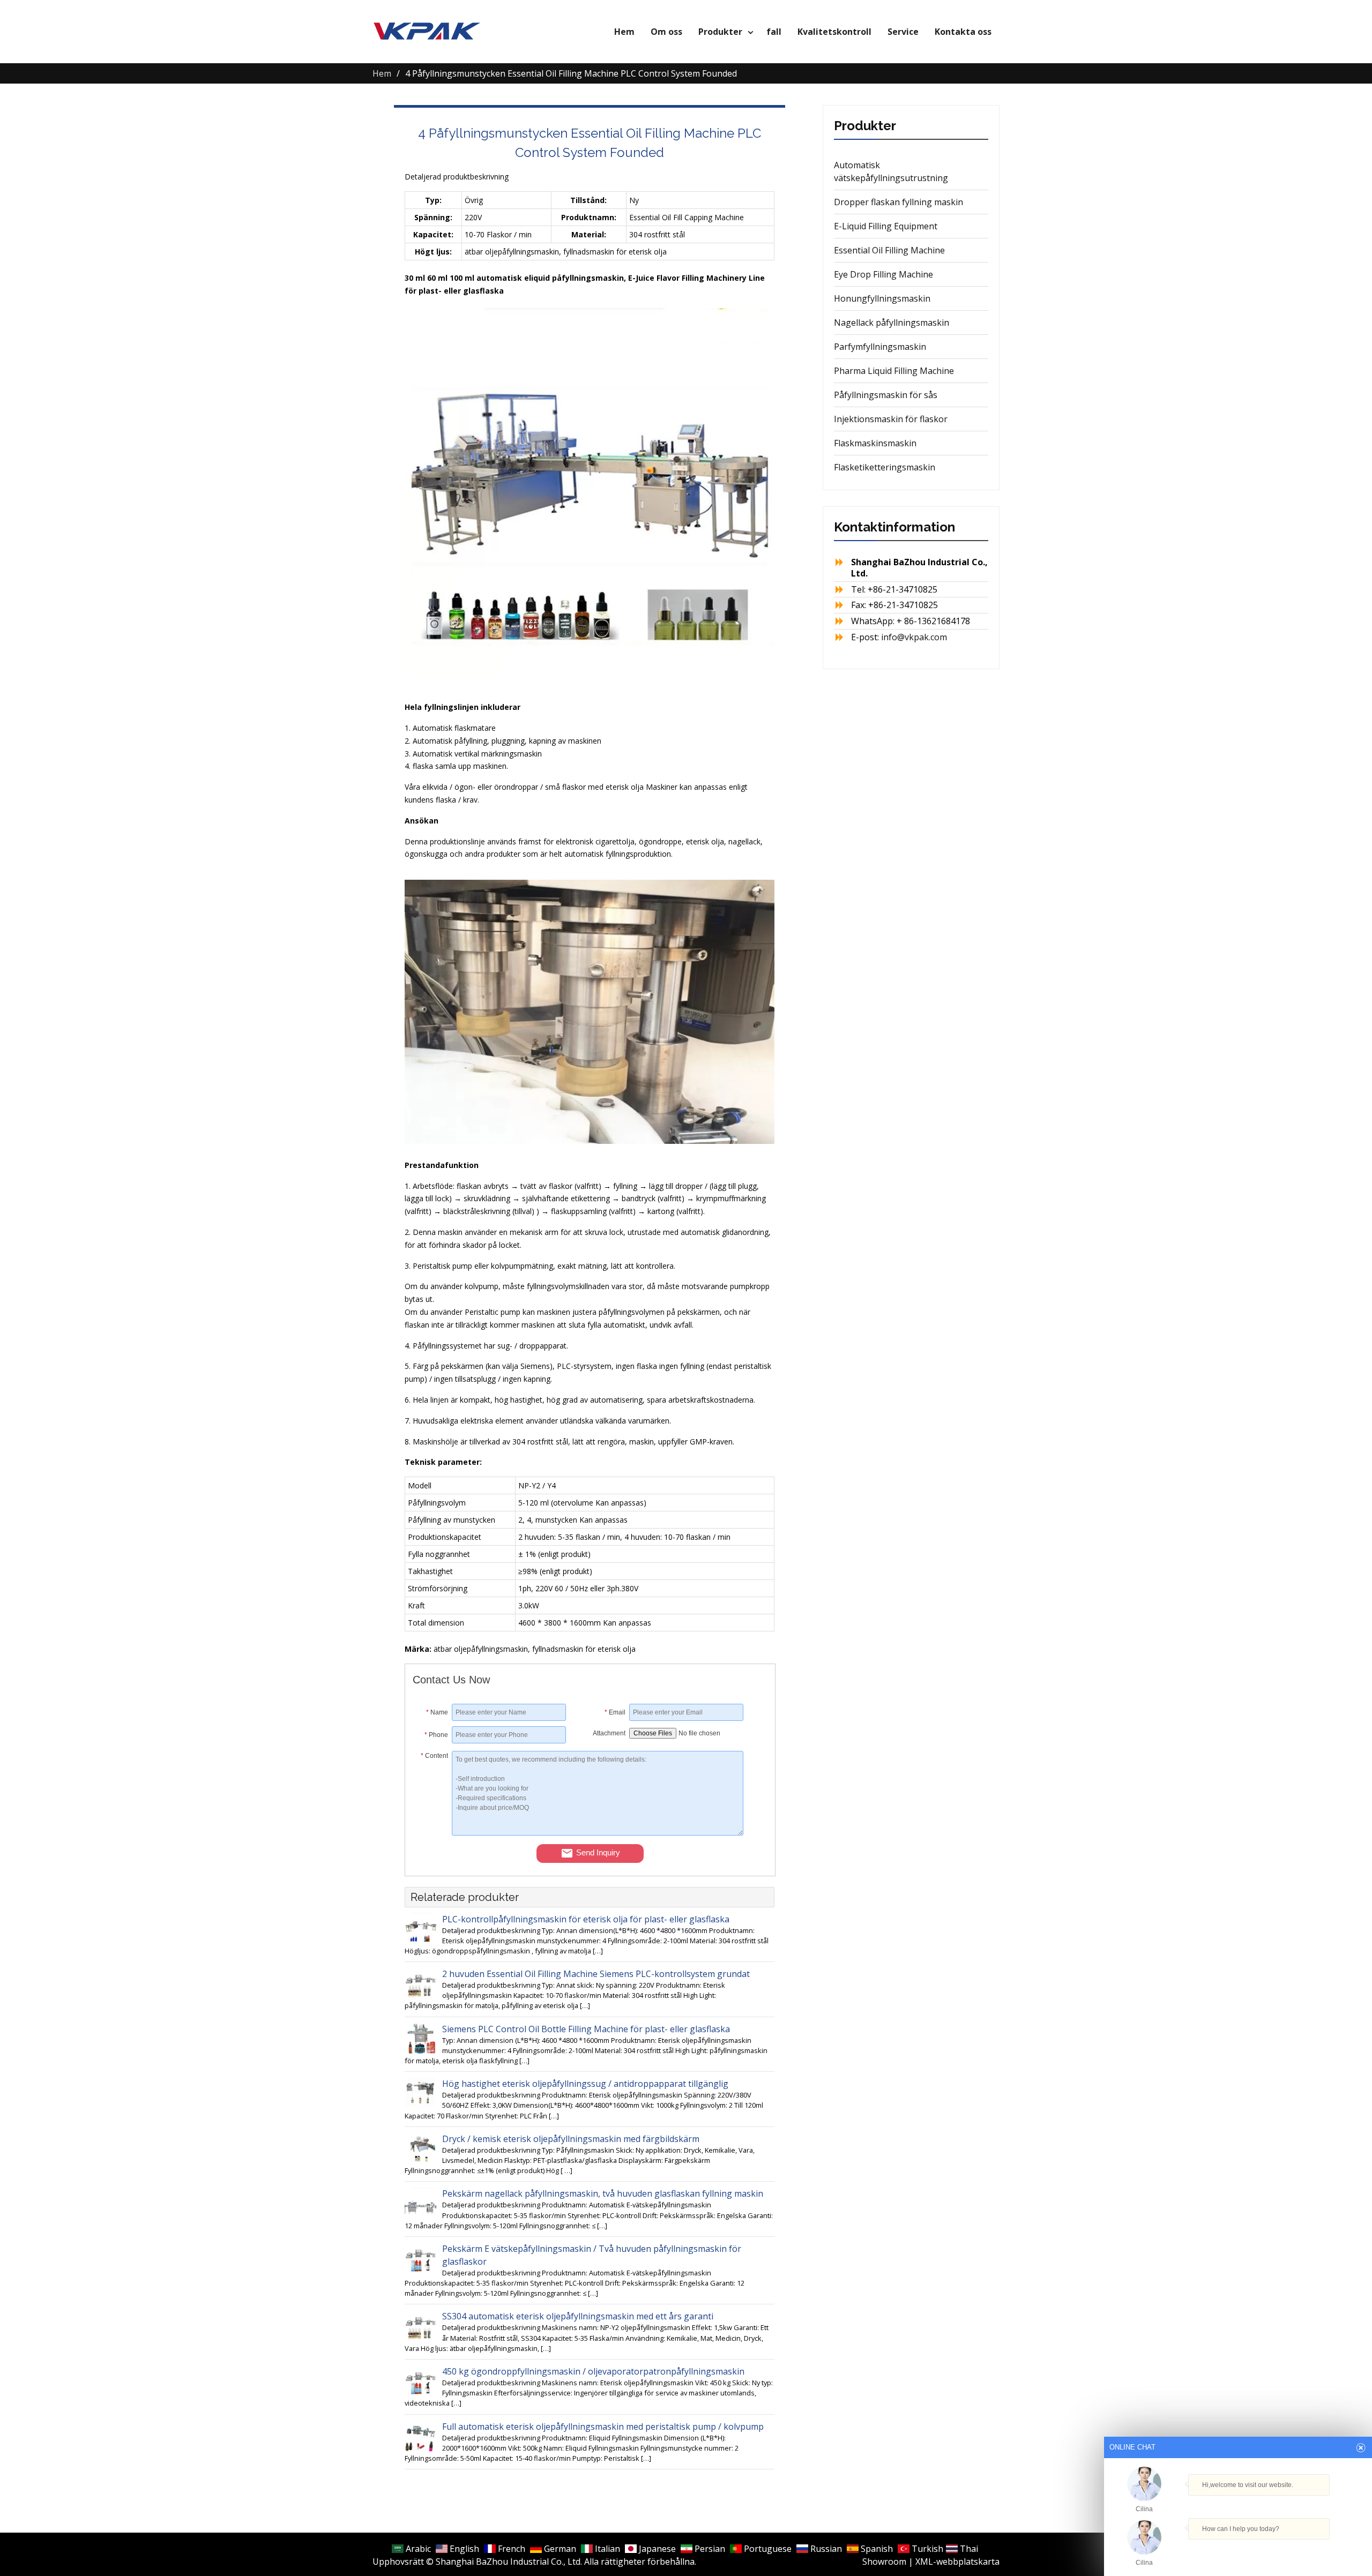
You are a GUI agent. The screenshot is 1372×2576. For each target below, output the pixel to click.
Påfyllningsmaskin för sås (886, 395)
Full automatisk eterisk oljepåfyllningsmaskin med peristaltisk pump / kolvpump (603, 2427)
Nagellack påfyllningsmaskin (892, 323)
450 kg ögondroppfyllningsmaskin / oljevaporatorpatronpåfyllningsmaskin (593, 2371)
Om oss (666, 32)
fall (774, 32)
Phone (436, 1735)
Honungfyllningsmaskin (882, 298)
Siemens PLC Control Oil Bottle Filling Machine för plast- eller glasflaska (586, 2029)
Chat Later (1290, 2550)
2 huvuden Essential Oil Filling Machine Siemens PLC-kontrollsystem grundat (596, 1974)
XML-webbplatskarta (957, 2562)
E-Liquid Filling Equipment (886, 226)
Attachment (609, 1733)
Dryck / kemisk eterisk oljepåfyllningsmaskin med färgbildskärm (571, 2139)
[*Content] (432, 1832)
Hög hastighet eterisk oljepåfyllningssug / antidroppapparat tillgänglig (585, 2084)
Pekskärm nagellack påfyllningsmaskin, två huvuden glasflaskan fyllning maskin (603, 2193)
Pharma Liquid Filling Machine (894, 371)
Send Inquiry (598, 1852)
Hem (624, 32)
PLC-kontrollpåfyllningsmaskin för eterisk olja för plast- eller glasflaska (586, 1919)
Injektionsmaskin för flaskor (891, 419)
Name (437, 1712)
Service (903, 32)
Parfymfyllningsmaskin (880, 347)
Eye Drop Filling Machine (883, 274)
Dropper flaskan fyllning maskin (898, 202)
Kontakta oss (963, 32)
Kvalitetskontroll (834, 32)
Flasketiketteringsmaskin (885, 467)
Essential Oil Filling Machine (889, 250)
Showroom (884, 2562)
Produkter (720, 32)
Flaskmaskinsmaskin (875, 443)
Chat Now (1238, 2547)
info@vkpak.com (914, 637)
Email (615, 1712)
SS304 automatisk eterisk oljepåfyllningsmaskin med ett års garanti (578, 2316)
